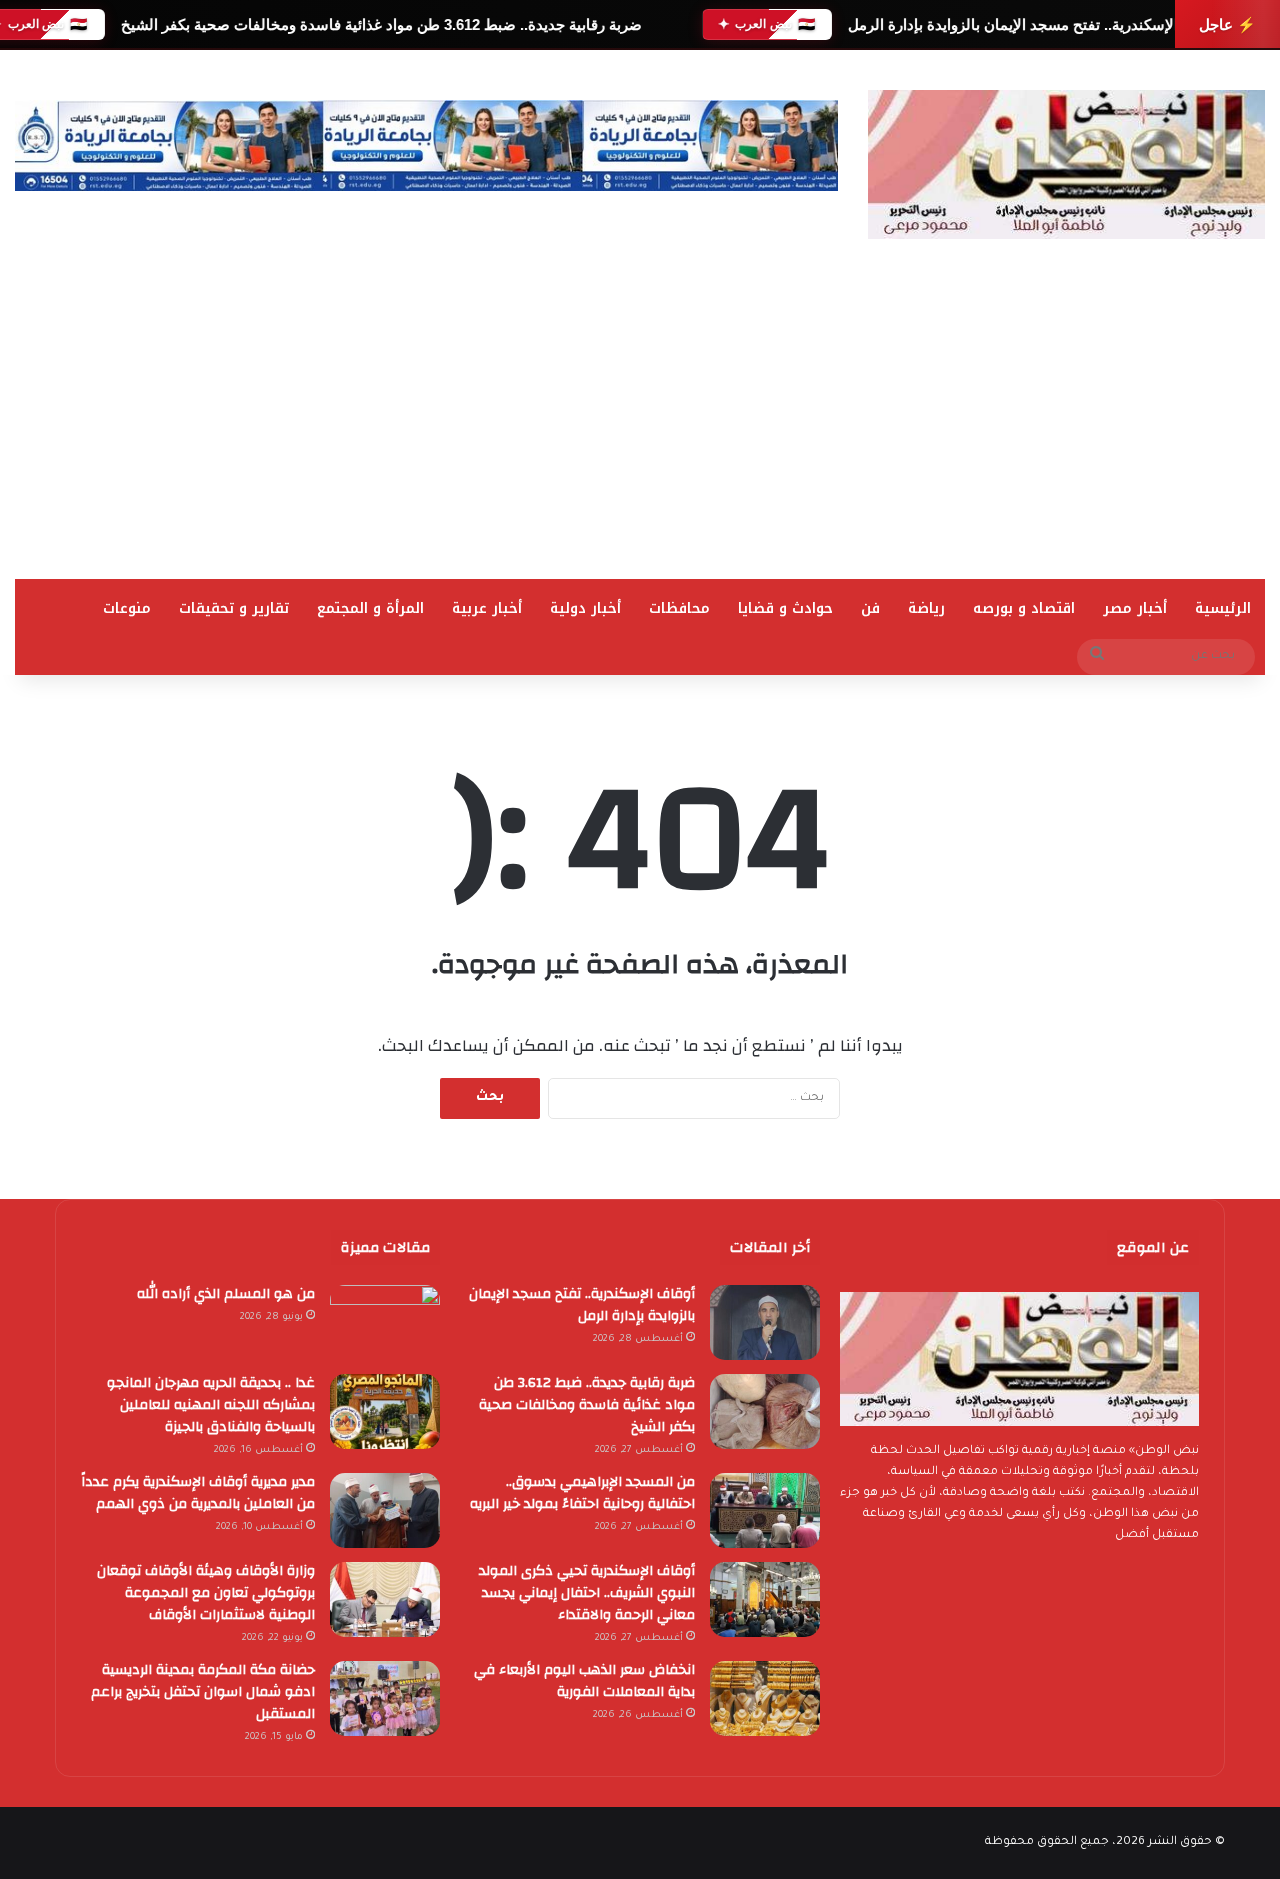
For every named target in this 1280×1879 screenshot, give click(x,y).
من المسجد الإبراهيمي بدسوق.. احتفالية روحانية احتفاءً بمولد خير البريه (582, 1493)
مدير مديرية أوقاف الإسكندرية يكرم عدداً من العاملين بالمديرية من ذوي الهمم (198, 1493)
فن (870, 608)
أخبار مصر (1135, 608)
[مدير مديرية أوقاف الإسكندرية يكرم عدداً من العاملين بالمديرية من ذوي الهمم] (385, 1510)
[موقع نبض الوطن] (1066, 164)
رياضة (926, 608)
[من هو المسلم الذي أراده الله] (385, 1322)
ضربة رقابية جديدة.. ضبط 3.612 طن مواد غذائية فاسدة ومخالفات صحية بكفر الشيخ (380, 24)
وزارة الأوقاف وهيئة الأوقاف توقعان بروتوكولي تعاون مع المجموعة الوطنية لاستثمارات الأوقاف (206, 1593)
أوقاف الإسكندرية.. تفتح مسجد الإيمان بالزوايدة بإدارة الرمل (1033, 24)
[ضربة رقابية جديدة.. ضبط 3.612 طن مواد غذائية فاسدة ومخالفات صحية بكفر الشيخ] (765, 1411)
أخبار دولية (585, 608)
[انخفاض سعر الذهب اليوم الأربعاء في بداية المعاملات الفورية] (765, 1698)
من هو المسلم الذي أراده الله (226, 1294)
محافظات (679, 608)
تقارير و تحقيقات (234, 608)
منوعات (127, 608)
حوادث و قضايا (785, 608)
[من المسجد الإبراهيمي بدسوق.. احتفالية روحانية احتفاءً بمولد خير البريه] (765, 1510)
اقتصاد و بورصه (1024, 608)
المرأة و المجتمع (370, 608)
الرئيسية (1223, 608)
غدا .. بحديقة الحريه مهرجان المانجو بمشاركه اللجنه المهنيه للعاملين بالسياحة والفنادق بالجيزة (211, 1405)
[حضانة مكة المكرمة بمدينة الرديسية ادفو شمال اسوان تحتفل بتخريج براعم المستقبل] (385, 1698)
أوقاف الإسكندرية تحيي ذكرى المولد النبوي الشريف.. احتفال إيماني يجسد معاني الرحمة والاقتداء (587, 1593)
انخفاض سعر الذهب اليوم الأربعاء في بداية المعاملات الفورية (584, 1681)
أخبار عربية (487, 608)
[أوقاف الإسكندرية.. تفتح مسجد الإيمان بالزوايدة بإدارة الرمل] (765, 1322)
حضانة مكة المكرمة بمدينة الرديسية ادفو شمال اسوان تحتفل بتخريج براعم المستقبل (203, 1692)
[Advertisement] (640, 429)
